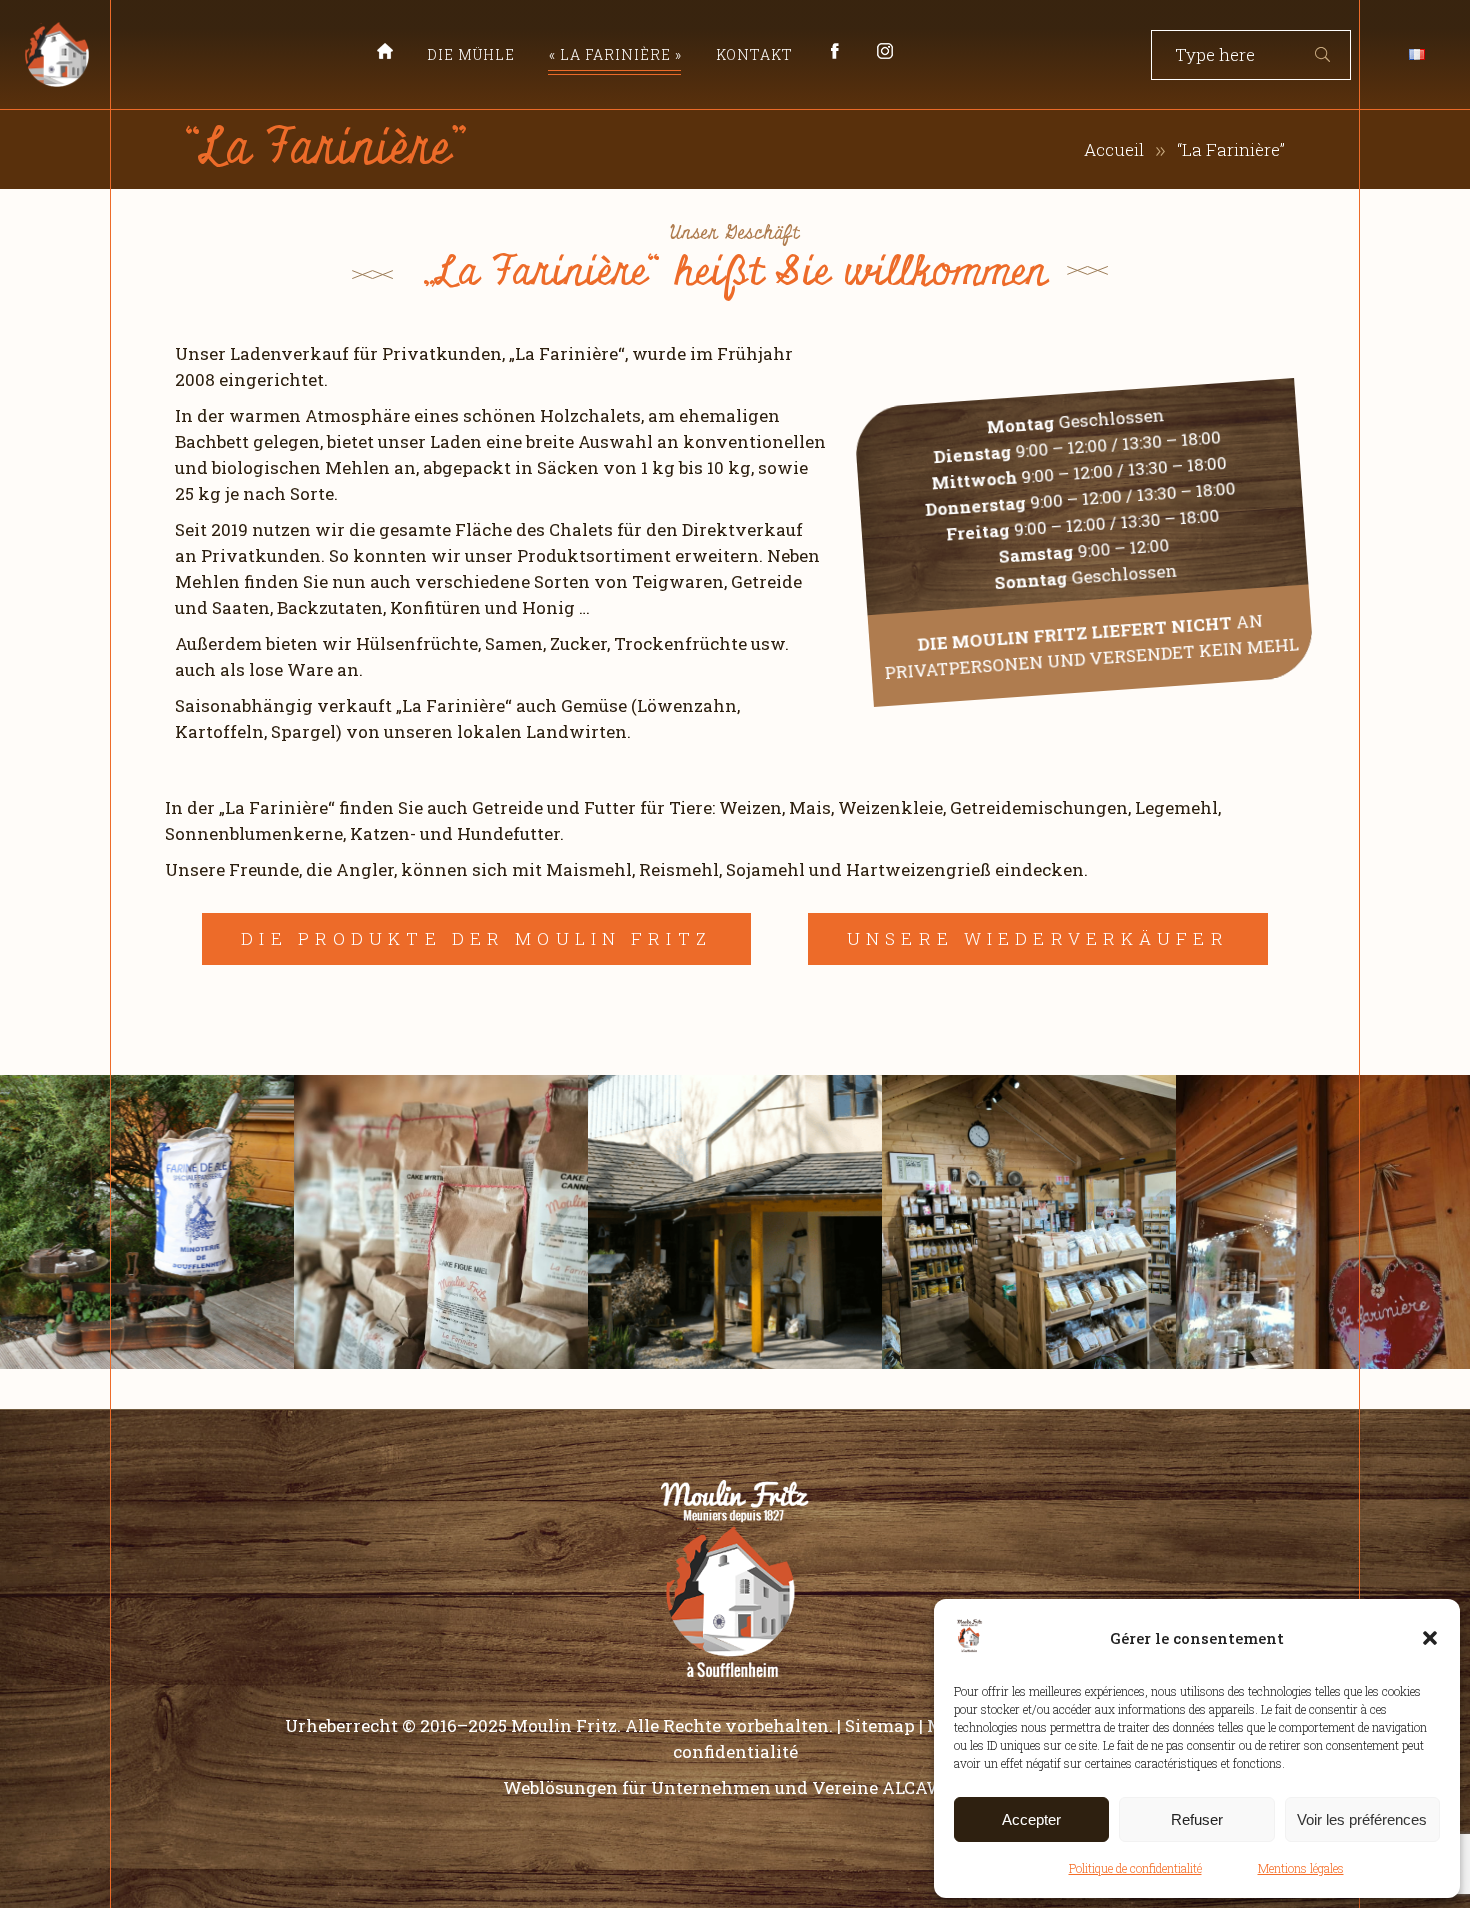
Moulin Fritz (564, 1725)
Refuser (1197, 1819)
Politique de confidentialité (1135, 1868)
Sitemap (880, 1725)
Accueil (1114, 149)
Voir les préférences (1362, 1819)
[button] (1430, 1638)
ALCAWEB (924, 1787)
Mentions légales (1301, 1868)
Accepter (1031, 1819)
